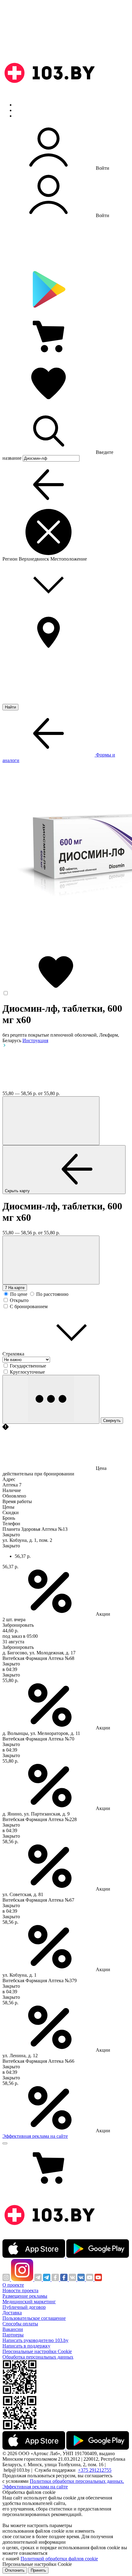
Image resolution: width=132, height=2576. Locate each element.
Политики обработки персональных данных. (77, 2481)
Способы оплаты (20, 2324)
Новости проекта (20, 2290)
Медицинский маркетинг (29, 2302)
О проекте (13, 2285)
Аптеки (23, 110)
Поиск (21, 105)
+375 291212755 (95, 2470)
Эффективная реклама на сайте (35, 2136)
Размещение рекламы (25, 2296)
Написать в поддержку (26, 2346)
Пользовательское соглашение (34, 2318)
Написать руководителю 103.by (35, 2340)
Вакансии (13, 2329)
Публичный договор (24, 2307)
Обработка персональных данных (38, 2357)
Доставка (12, 2313)
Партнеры (13, 2335)
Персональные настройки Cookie (37, 2351)
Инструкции (28, 116)
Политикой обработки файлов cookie (59, 2559)
